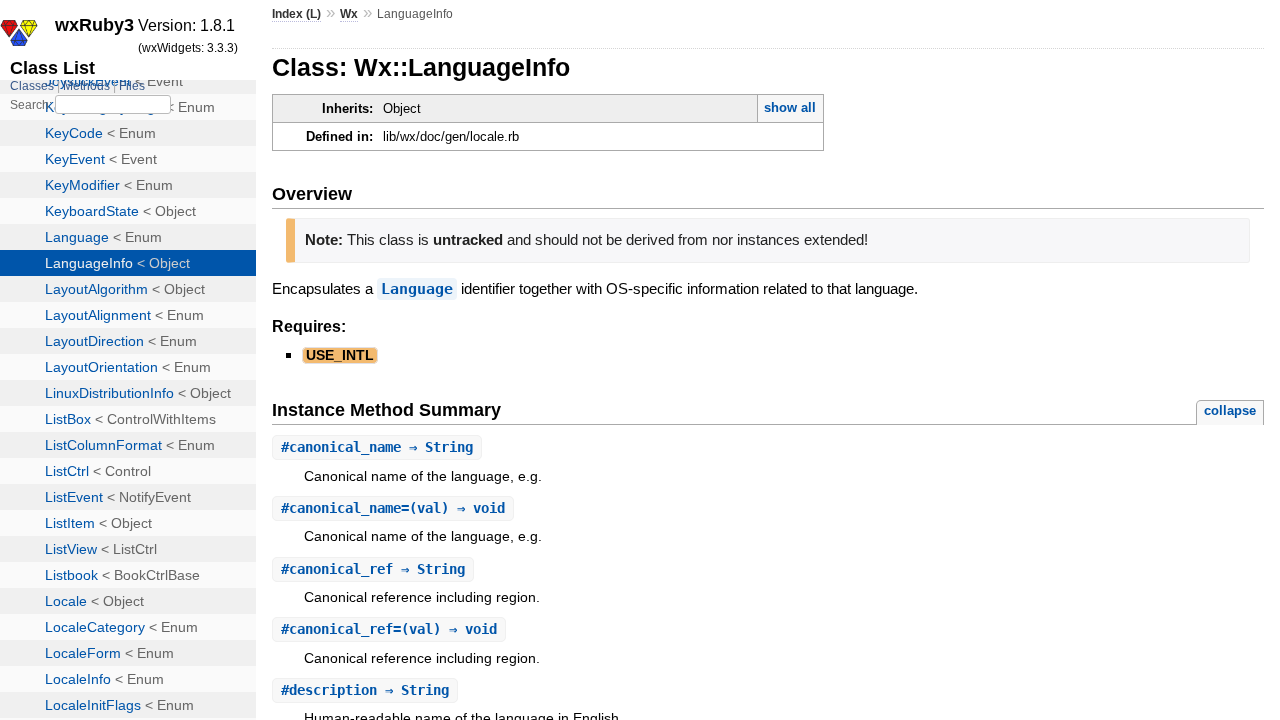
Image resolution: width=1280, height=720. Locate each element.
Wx (349, 14)
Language (417, 289)
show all (790, 107)
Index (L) (296, 14)
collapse (1230, 410)
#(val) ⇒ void (393, 508)
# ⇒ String (377, 447)
